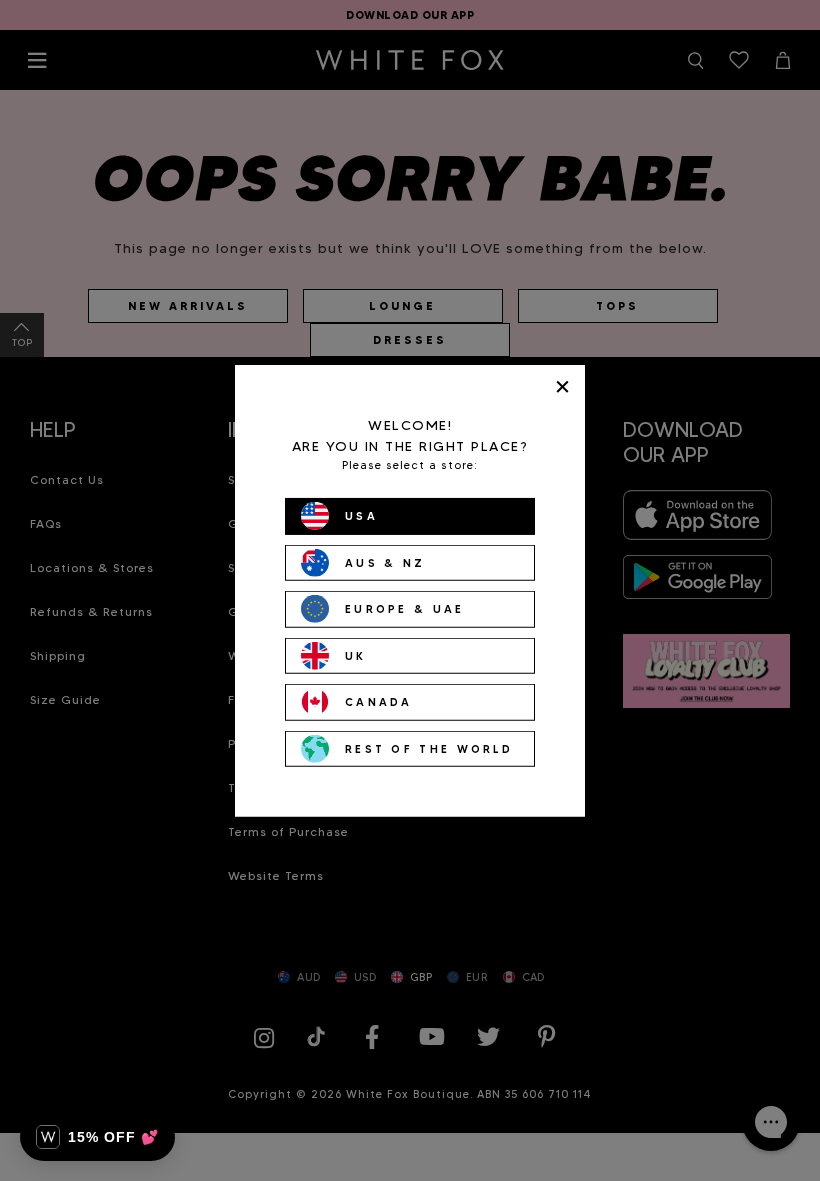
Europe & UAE (405, 609)
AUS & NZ (385, 562)
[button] (97, 1137)
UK (356, 655)
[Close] (562, 386)
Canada (379, 702)
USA (361, 516)
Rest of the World (429, 748)
